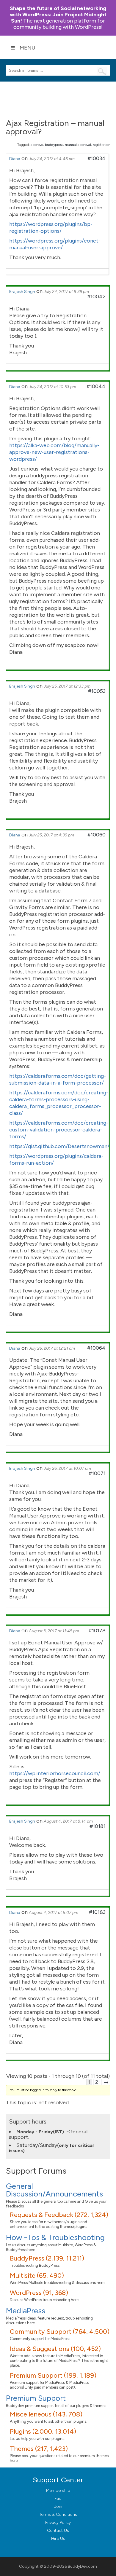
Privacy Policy (58, 2522)
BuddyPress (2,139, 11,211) (47, 2258)
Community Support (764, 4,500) (60, 2332)
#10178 (97, 1630)
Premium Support (36, 2398)
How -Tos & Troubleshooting (55, 2237)
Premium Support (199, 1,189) (53, 2375)
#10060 (97, 835)
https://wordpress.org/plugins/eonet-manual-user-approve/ (55, 244)
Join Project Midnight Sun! (58, 15)
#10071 (97, 1473)
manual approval (78, 145)
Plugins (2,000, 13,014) (43, 2431)
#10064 (96, 1348)
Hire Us (58, 2538)
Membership (58, 2490)
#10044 (96, 386)
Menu (28, 48)
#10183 (97, 1912)
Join (58, 2506)
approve (37, 145)
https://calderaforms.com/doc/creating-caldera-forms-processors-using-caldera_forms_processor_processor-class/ (59, 1103)
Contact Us (58, 2530)
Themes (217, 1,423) (39, 2449)
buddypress (54, 145)
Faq (58, 2498)
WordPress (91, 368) (39, 2293)
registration (102, 145)
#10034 (97, 158)
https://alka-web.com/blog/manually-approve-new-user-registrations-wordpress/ (54, 452)
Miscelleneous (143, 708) (46, 2414)
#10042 (96, 297)
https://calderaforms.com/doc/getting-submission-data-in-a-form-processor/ (58, 1079)
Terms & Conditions (58, 2514)
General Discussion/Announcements (54, 2190)
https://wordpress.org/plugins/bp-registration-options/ (51, 228)
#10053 (97, 691)
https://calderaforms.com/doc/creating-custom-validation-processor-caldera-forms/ (59, 1130)
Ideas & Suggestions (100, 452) (55, 2349)
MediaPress (26, 2311)
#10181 (98, 1826)
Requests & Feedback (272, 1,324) (59, 2215)
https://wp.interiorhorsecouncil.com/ (55, 1773)
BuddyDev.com (82, 2566)
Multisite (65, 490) (37, 2275)
